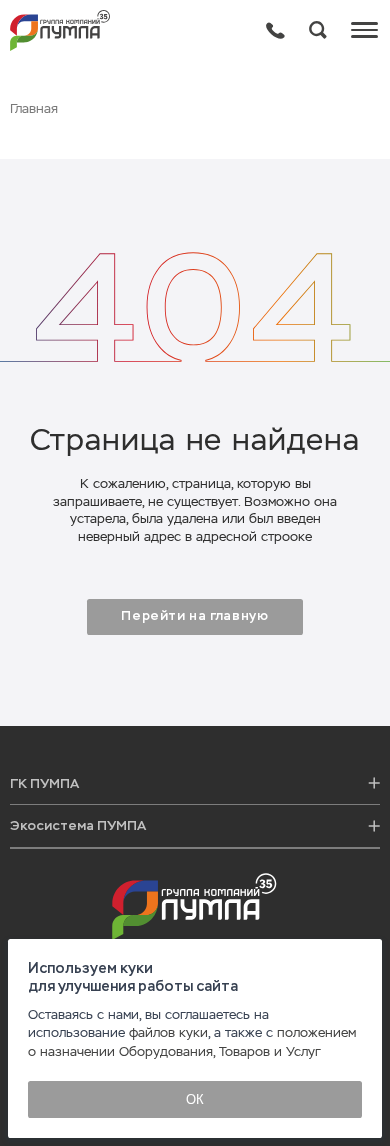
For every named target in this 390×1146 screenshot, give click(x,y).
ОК (195, 1099)
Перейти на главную (194, 616)
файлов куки (168, 1032)
